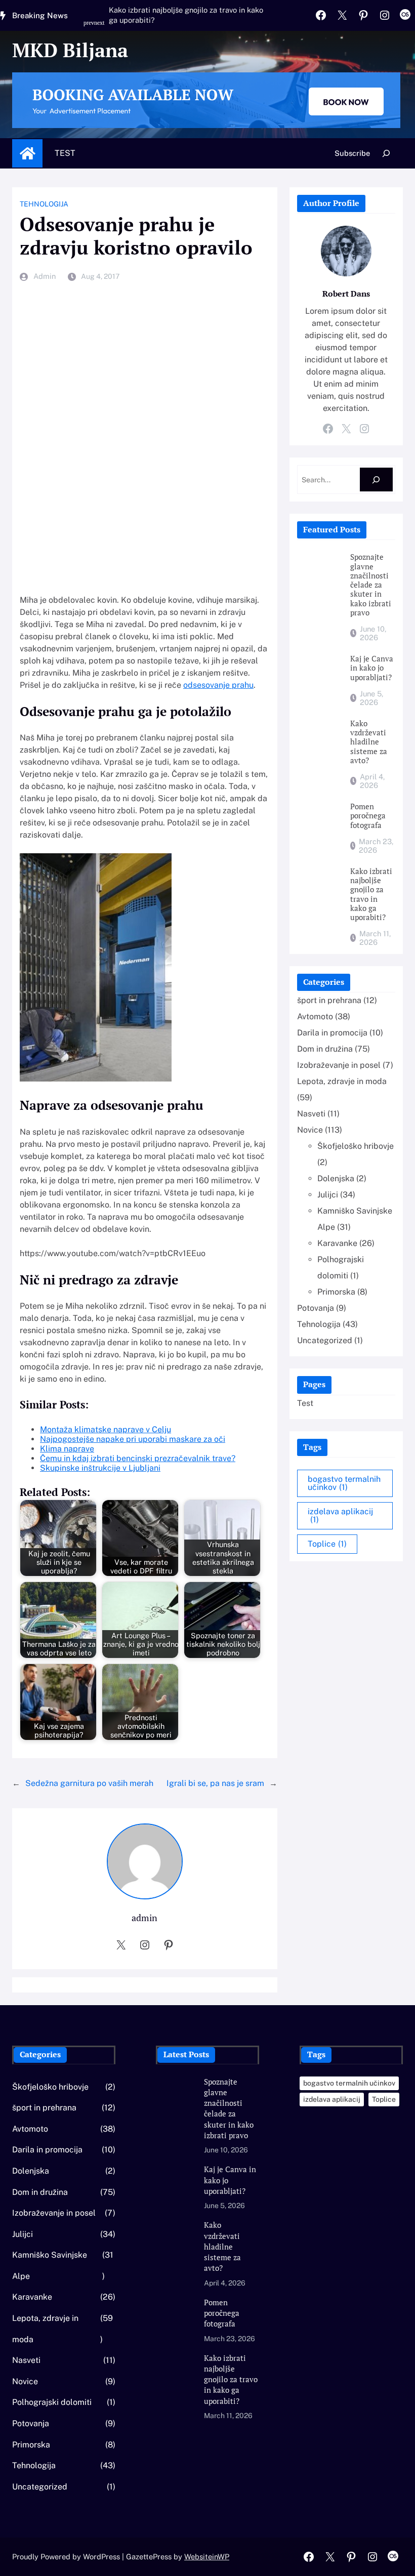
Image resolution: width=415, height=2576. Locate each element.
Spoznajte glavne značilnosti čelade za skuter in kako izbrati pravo (371, 585)
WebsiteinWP (207, 2557)
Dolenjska (336, 1178)
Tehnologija (44, 204)
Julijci (328, 1195)
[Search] (376, 480)
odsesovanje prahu (218, 685)
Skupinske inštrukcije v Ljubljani (100, 1468)
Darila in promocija (332, 1033)
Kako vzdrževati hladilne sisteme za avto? (369, 742)
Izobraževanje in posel (339, 1065)
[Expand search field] (386, 153)
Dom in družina (325, 1049)
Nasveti (311, 1114)
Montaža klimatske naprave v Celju (106, 1429)
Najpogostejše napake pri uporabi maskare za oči (133, 1439)
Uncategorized (325, 1340)
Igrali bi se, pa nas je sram (215, 1783)
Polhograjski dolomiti (52, 2402)
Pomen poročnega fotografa (368, 816)
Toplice (327, 1544)
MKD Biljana (70, 50)
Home (27, 153)
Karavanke (337, 1243)
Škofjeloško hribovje (356, 1146)
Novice (310, 1130)
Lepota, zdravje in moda (342, 1081)
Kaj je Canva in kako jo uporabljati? (372, 668)
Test (65, 153)
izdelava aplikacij (340, 1515)
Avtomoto (315, 1016)
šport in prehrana (329, 1000)
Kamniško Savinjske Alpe (50, 2266)
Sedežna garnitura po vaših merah (89, 1783)
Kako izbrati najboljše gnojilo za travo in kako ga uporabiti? (186, 15)
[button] (90, 28)
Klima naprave (67, 1449)
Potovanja (316, 1308)
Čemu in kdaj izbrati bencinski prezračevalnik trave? (138, 1458)
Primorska (336, 1292)
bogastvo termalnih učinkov (344, 1483)
